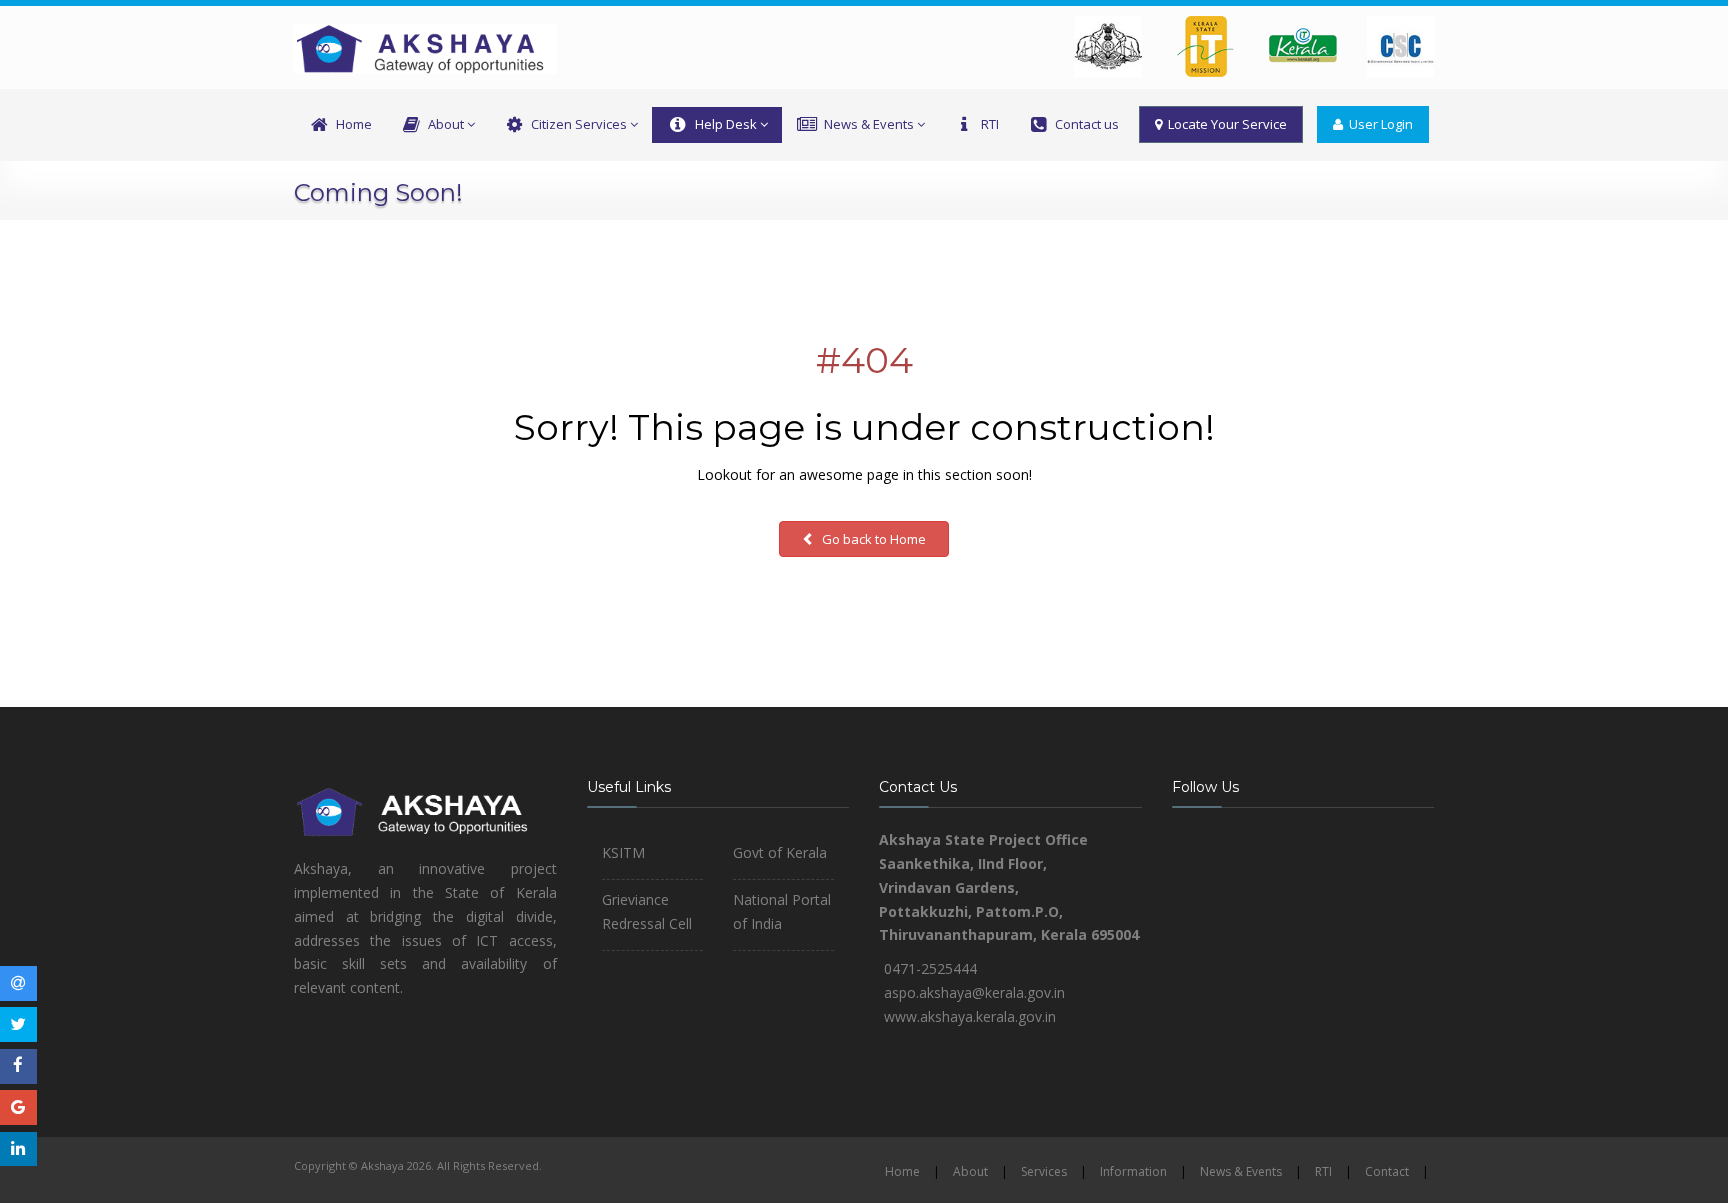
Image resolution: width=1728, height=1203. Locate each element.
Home (354, 124)
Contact (1387, 1171)
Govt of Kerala (780, 852)
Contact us (1087, 124)
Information (1133, 1171)
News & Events (869, 124)
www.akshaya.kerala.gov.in (970, 1016)
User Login (1378, 124)
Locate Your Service (1224, 124)
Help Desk (726, 124)
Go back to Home (872, 539)
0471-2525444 (930, 968)
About (446, 124)
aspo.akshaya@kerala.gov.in (974, 992)
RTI (990, 124)
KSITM (623, 852)
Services (1044, 1171)
